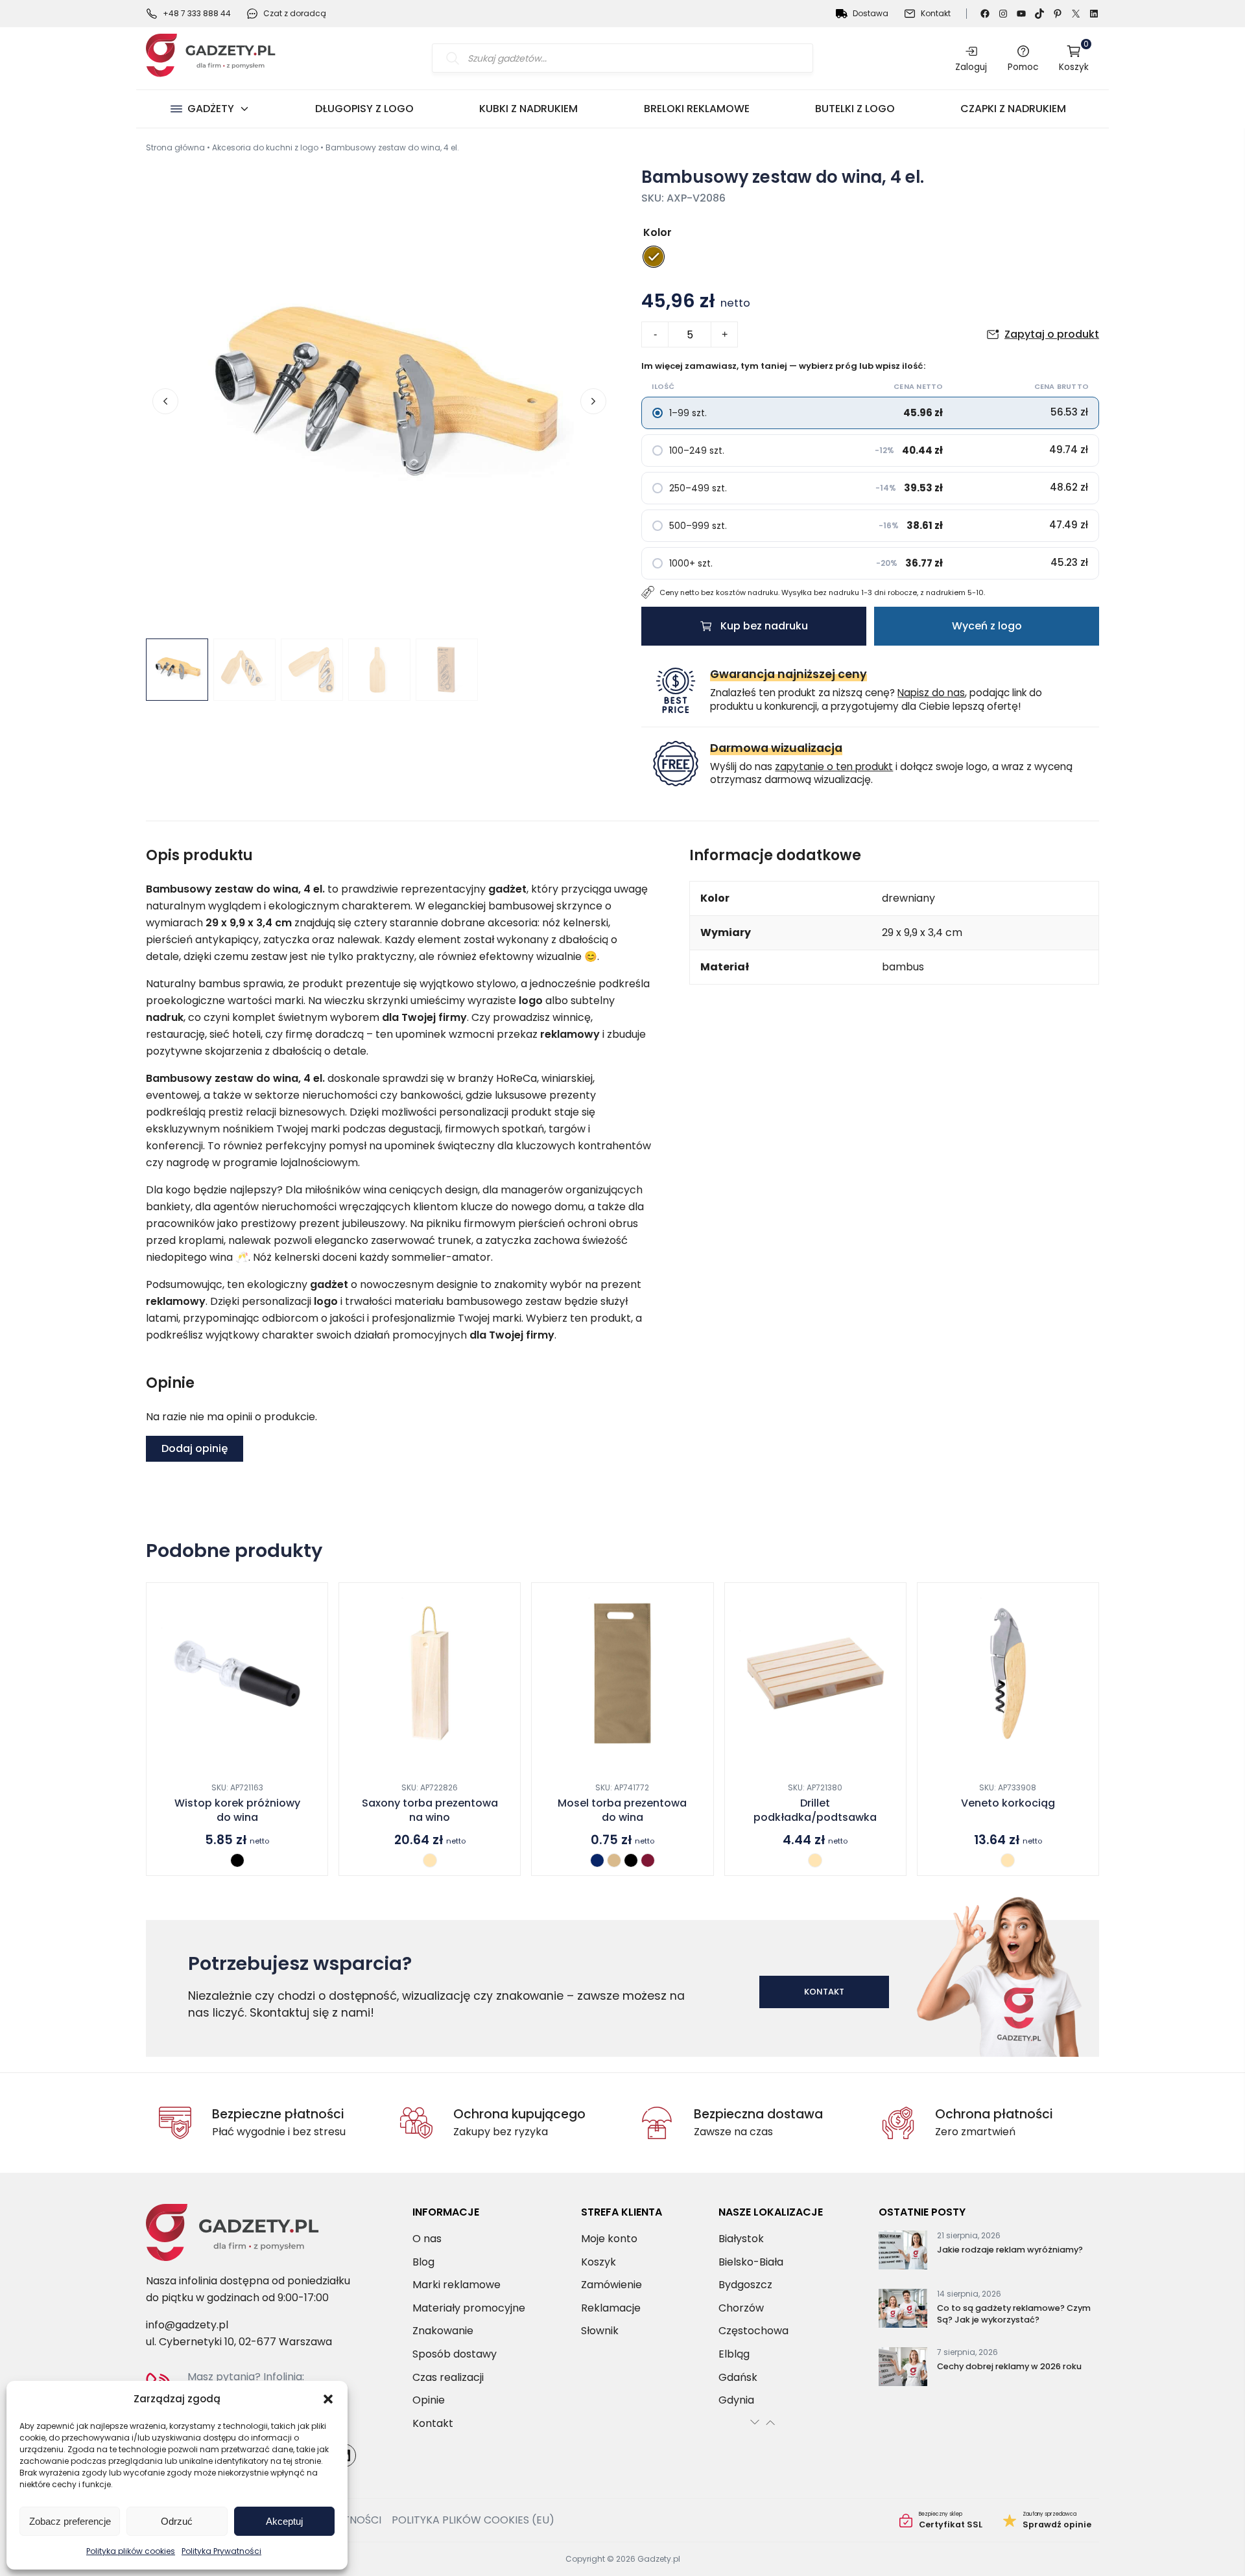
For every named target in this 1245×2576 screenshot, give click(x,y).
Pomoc (1023, 67)
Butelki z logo (855, 109)
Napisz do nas (931, 693)
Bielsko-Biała (751, 2261)
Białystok (741, 2239)
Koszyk (1074, 58)
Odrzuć (177, 2521)
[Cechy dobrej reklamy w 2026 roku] (903, 2369)
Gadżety (211, 109)
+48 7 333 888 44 (197, 13)
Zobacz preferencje (70, 2521)
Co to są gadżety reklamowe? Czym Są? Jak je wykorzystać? (1014, 2314)
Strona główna (175, 147)
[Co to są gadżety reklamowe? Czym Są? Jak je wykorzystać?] (903, 2311)
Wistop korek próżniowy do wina (237, 1810)
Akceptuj (284, 2521)
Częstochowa (753, 2331)
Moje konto (609, 2239)
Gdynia (736, 2400)
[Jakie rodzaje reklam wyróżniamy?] (903, 2253)
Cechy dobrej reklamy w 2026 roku (1009, 2366)
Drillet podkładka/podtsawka (815, 1810)
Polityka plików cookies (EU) (473, 2520)
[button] (328, 2399)
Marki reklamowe (456, 2285)
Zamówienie (611, 2285)
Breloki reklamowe (697, 109)
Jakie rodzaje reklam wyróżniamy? (1010, 2250)
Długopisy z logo (364, 109)
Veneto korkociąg (1008, 1803)
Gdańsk (738, 2377)
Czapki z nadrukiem (1013, 109)
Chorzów (741, 2307)
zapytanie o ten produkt (834, 767)
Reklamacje (611, 2307)
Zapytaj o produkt (1052, 334)
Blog (423, 2261)
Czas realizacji (448, 2377)
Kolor (658, 232)
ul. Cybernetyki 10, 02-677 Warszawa (239, 2342)
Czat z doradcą (295, 13)
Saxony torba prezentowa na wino (430, 1810)
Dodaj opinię (195, 1448)
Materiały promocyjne (469, 2307)
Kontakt (936, 13)
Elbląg (734, 2354)
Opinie (429, 2400)
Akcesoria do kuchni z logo (265, 147)
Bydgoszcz (745, 2285)
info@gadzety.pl (187, 2325)
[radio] (654, 257)
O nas (427, 2239)
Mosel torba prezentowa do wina (622, 1810)
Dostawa (871, 13)
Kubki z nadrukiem (528, 109)
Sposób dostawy (455, 2354)
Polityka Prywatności (221, 2551)
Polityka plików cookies (131, 2551)
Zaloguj (971, 67)
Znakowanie (443, 2331)
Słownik (600, 2331)
